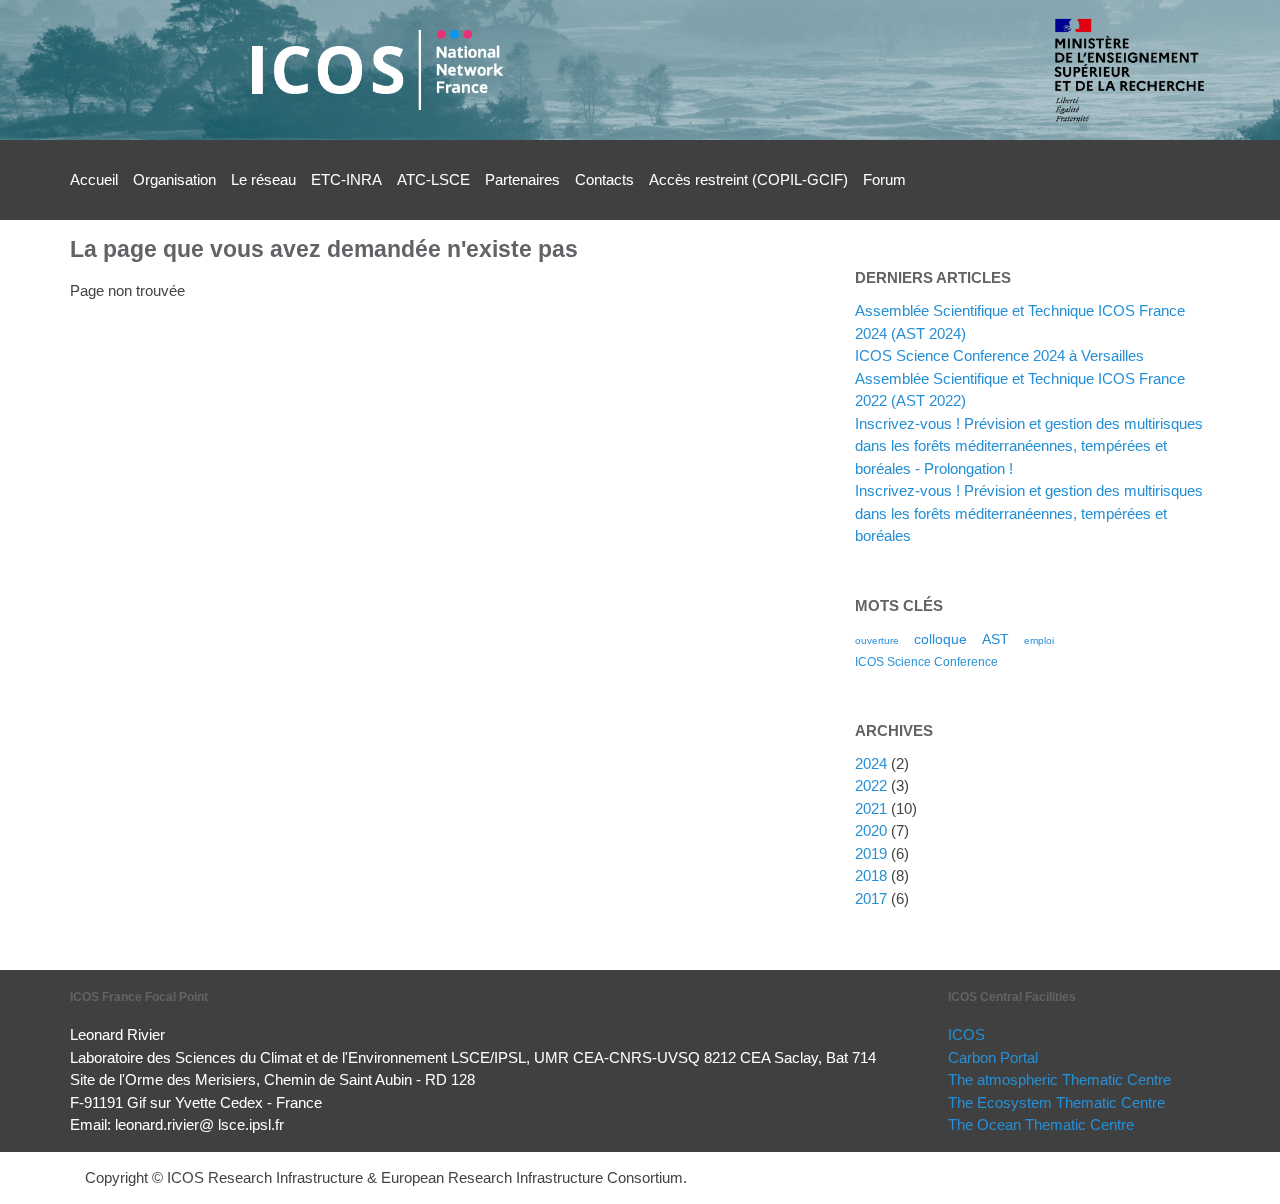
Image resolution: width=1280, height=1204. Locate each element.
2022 (871, 785)
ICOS (966, 1034)
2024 (871, 763)
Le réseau (263, 179)
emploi (1039, 640)
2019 (871, 853)
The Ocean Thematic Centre (1041, 1124)
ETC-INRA (346, 179)
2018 (871, 875)
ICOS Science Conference (926, 662)
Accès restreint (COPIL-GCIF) (748, 179)
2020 (871, 830)
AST (995, 639)
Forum (884, 179)
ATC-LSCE (433, 179)
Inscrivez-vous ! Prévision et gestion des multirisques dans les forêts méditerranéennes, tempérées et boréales (1029, 513)
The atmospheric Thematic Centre (1059, 1079)
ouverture (877, 640)
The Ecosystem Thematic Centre (1056, 1102)
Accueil (94, 179)
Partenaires (522, 179)
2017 (871, 898)
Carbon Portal (993, 1057)
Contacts (604, 179)
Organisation (174, 179)
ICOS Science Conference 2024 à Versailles (999, 355)
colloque (940, 639)
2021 (871, 808)
